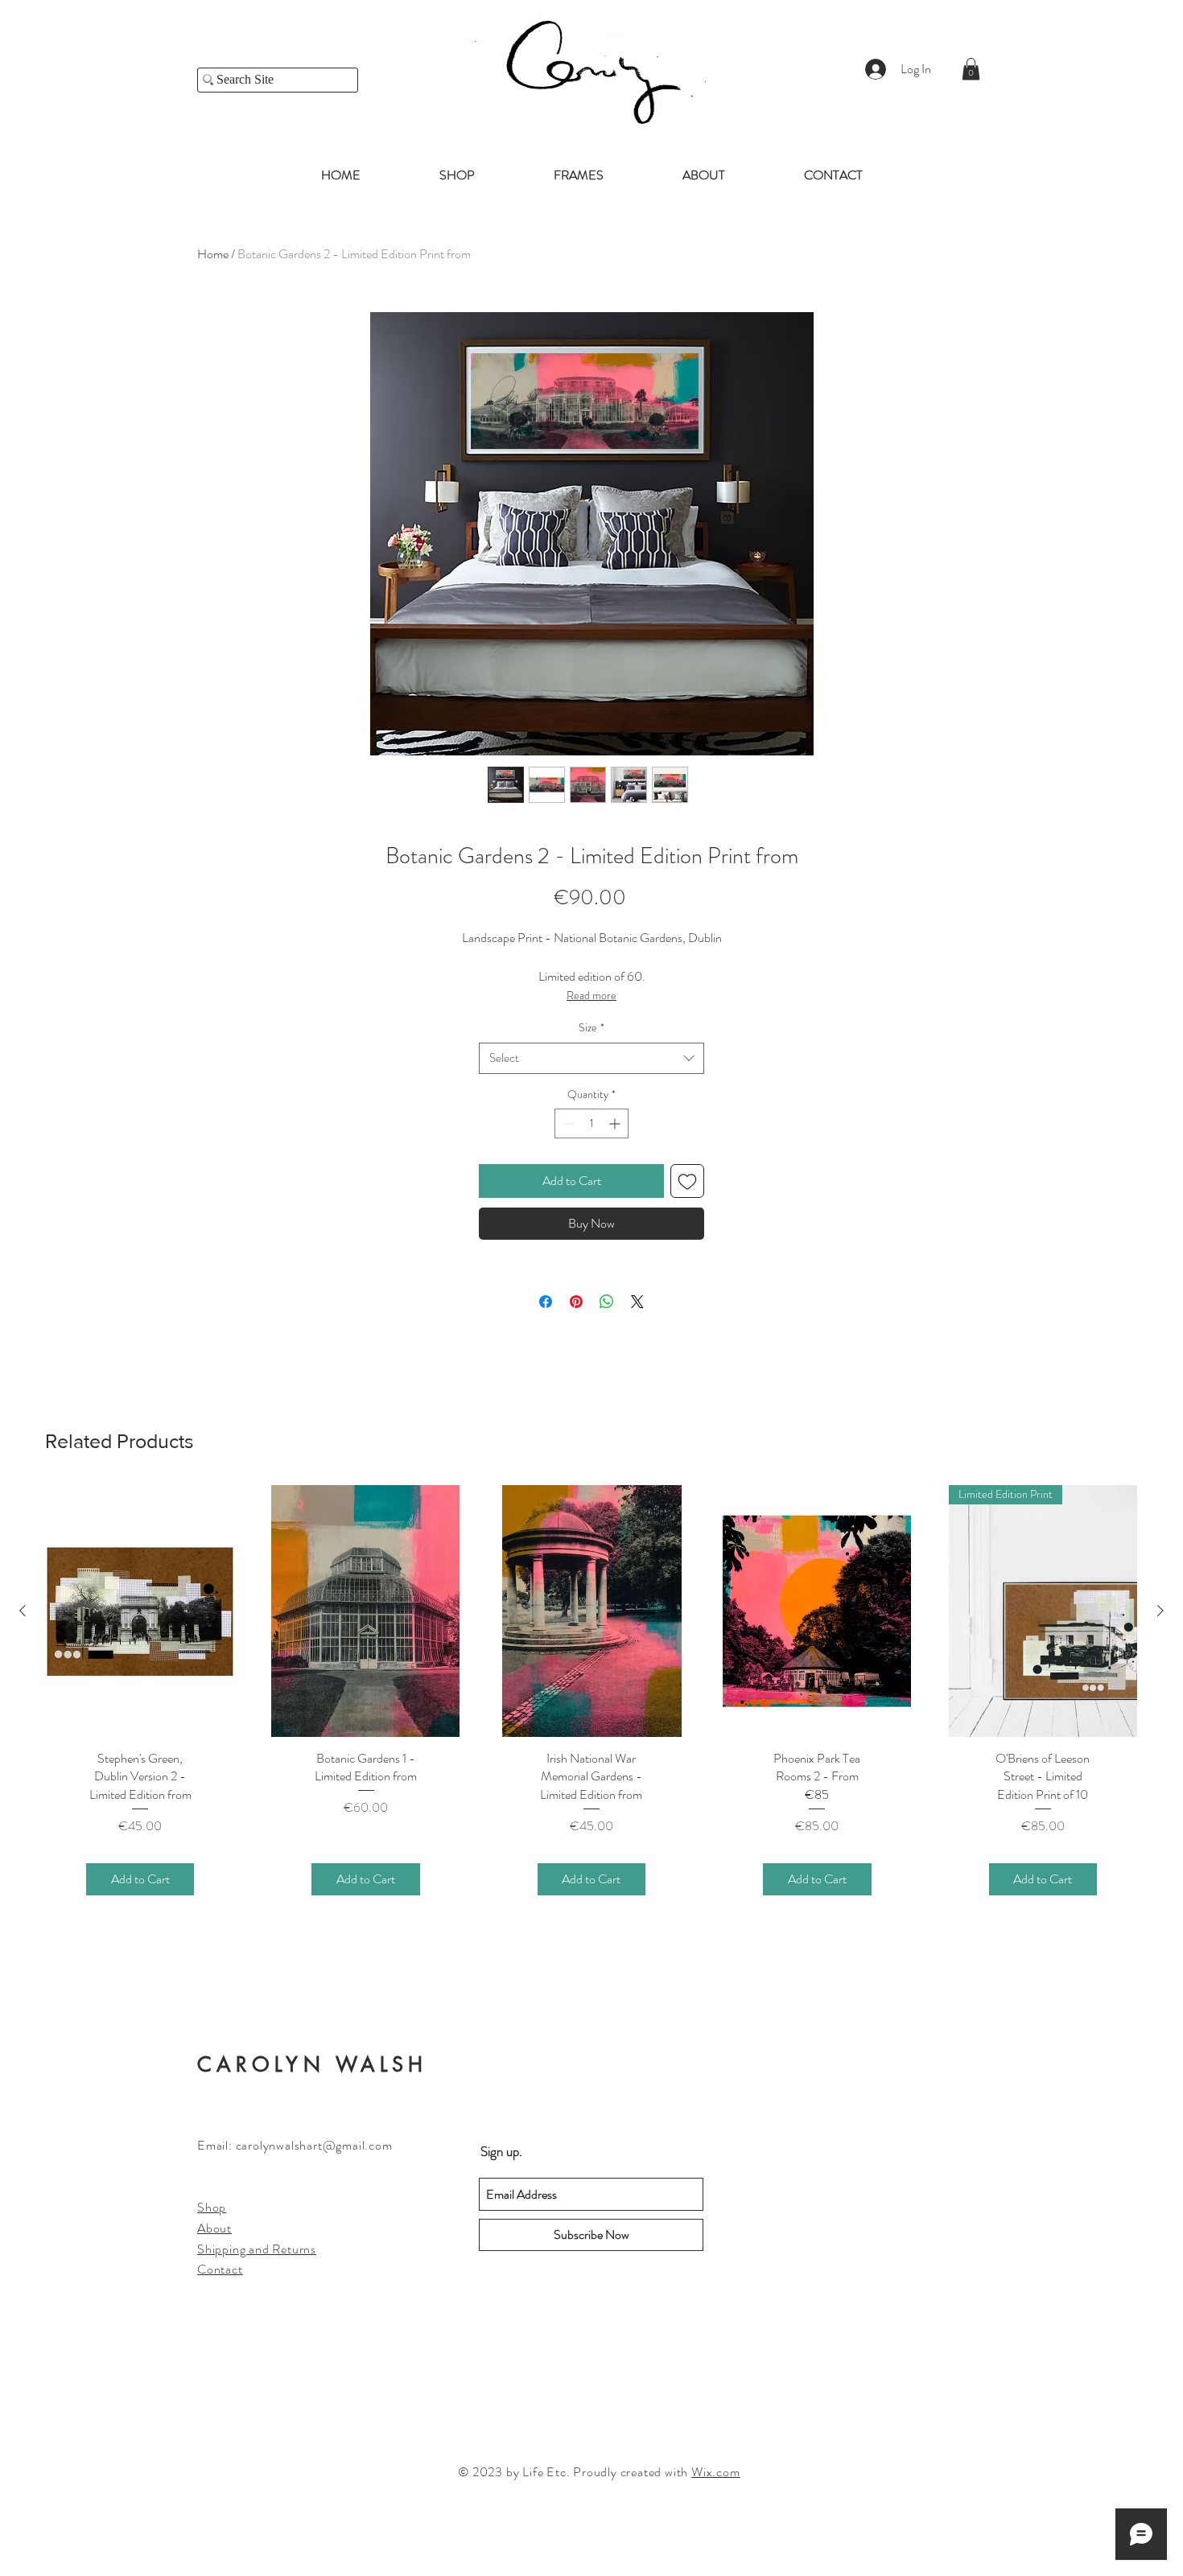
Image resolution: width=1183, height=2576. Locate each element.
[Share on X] (637, 1302)
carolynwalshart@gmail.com (314, 2145)
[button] (971, 69)
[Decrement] (567, 1123)
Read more (591, 995)
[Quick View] (140, 1611)
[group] (591, 1710)
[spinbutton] (591, 1123)
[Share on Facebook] (546, 1302)
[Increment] (616, 1123)
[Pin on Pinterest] (576, 1302)
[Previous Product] (23, 1611)
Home (213, 254)
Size (591, 1028)
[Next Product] (1160, 1611)
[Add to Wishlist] (687, 1181)
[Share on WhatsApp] (607, 1302)
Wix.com (716, 2472)
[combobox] (591, 1058)
